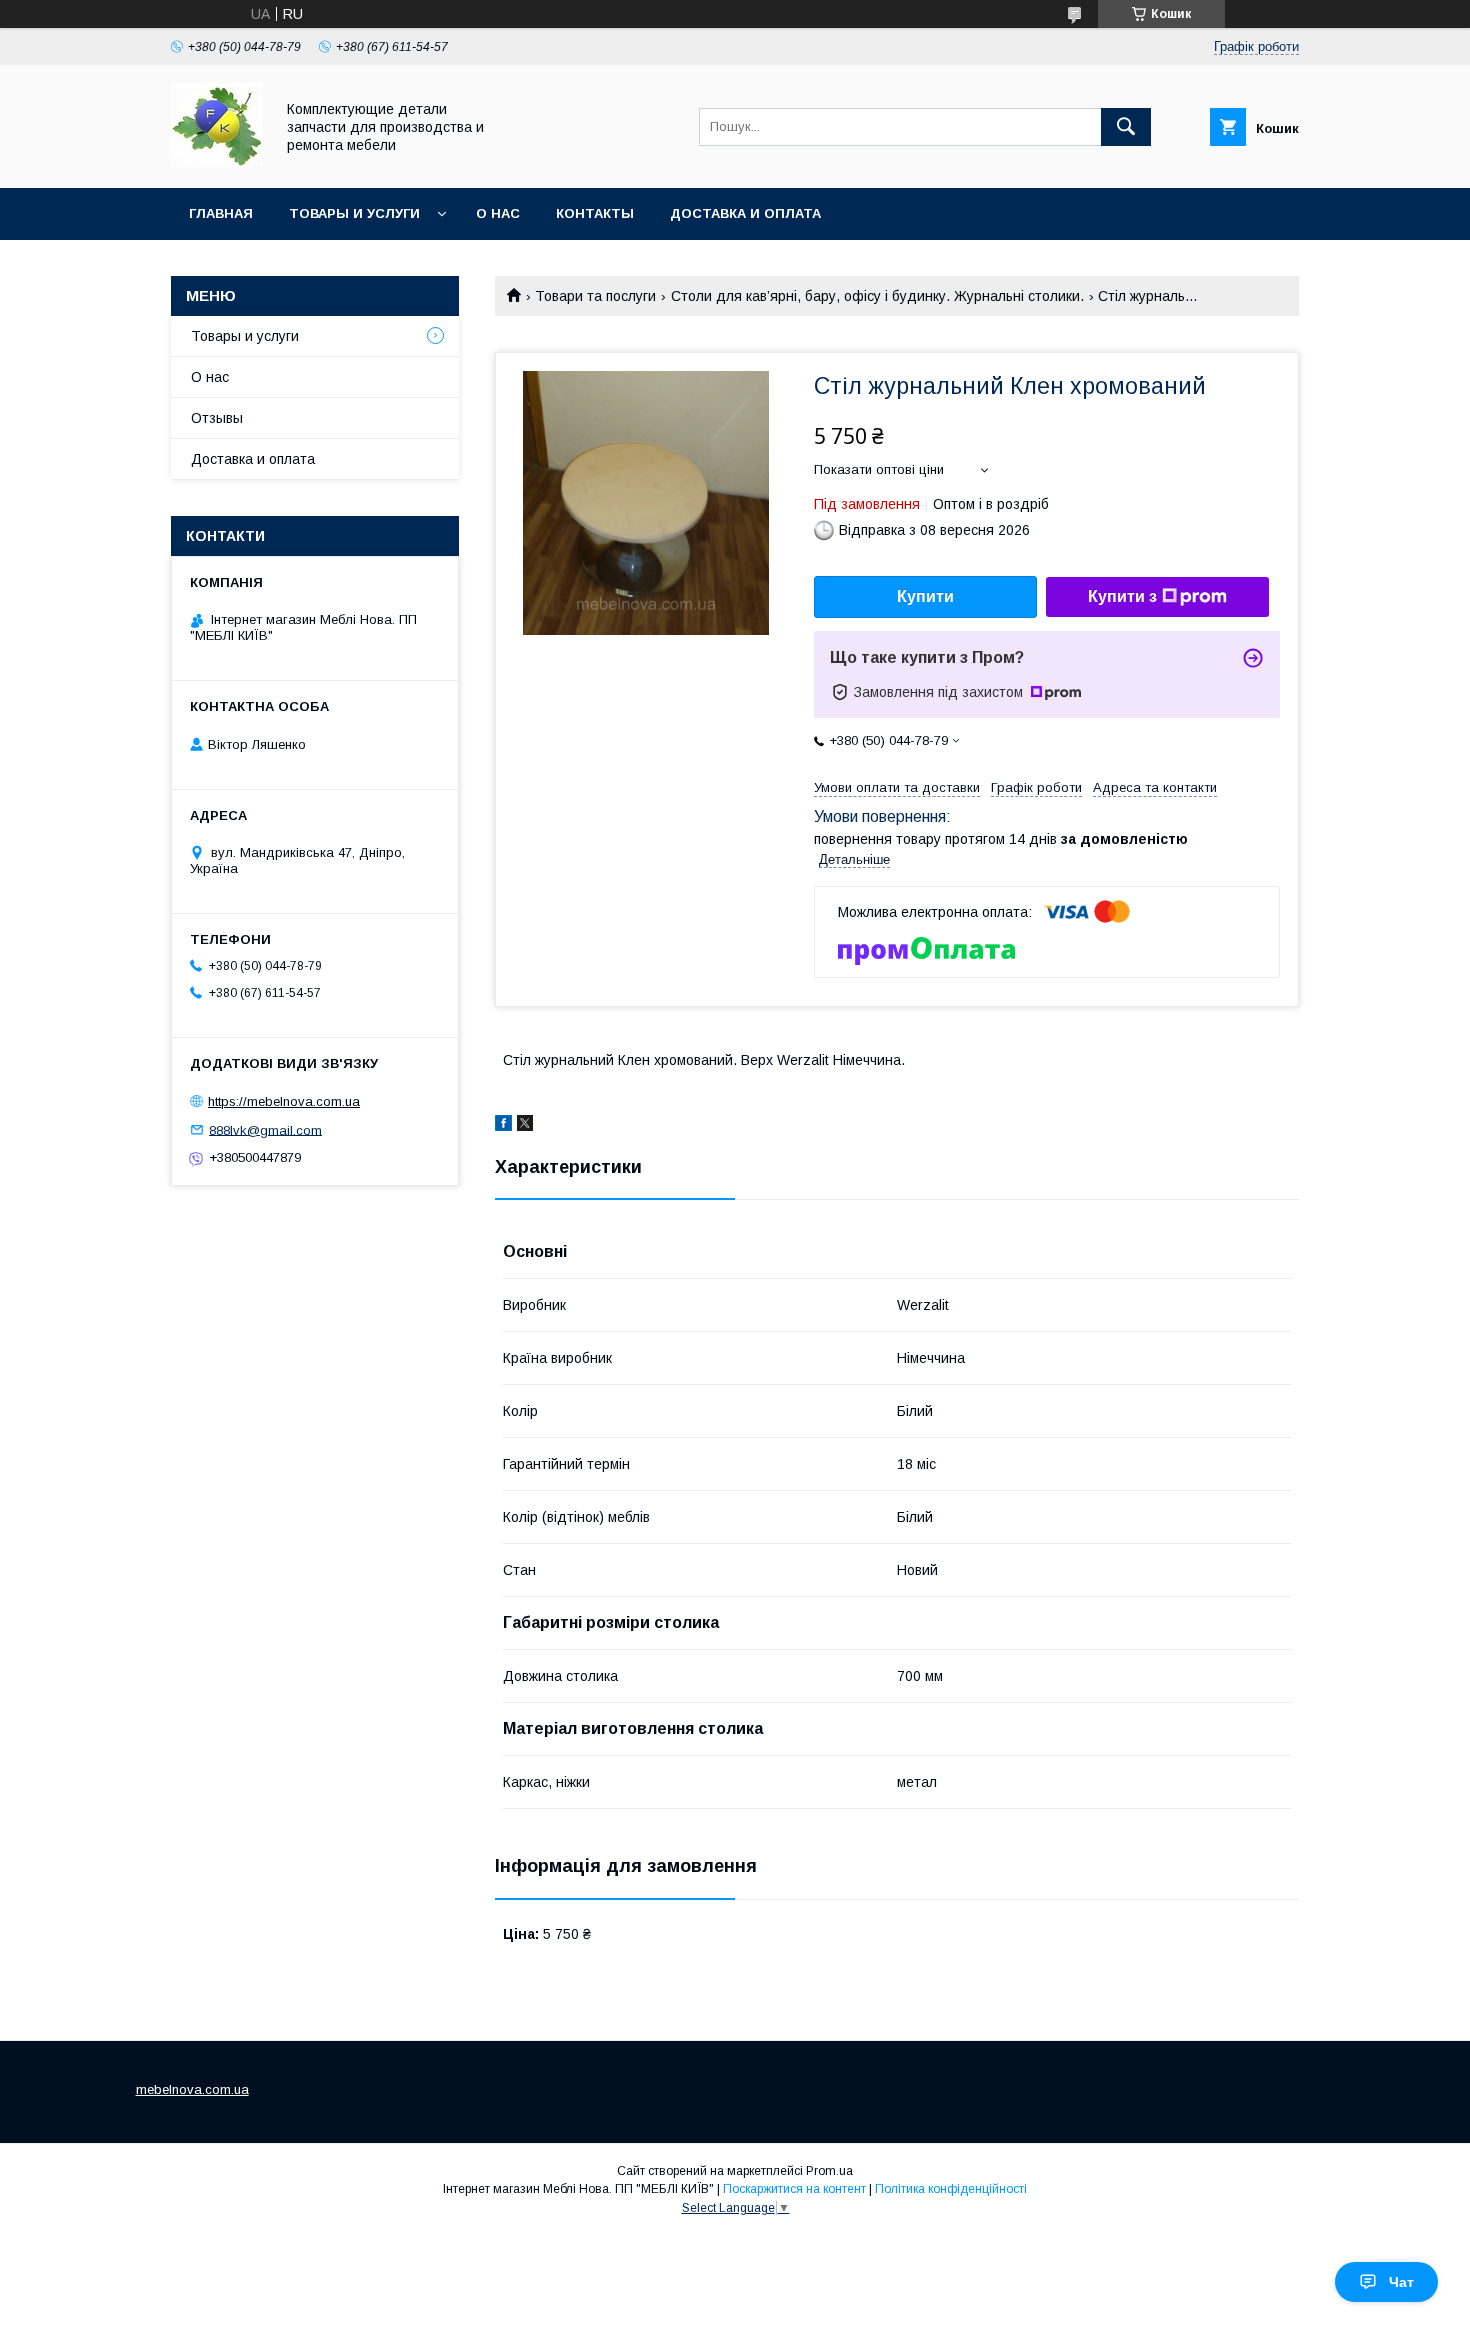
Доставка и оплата (745, 213)
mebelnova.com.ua (192, 2089)
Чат (1401, 2282)
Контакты (595, 213)
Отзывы (217, 418)
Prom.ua (829, 2171)
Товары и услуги (354, 213)
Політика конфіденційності (951, 2189)
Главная (221, 213)
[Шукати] (1126, 127)
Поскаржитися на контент (794, 2189)
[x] (525, 1126)
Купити (925, 596)
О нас (498, 213)
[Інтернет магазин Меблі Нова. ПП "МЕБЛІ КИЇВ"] (217, 162)
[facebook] (503, 1126)
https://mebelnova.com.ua (284, 1101)
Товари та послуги (595, 296)
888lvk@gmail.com (265, 1129)
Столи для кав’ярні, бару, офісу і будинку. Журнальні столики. (877, 296)
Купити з (1122, 596)
